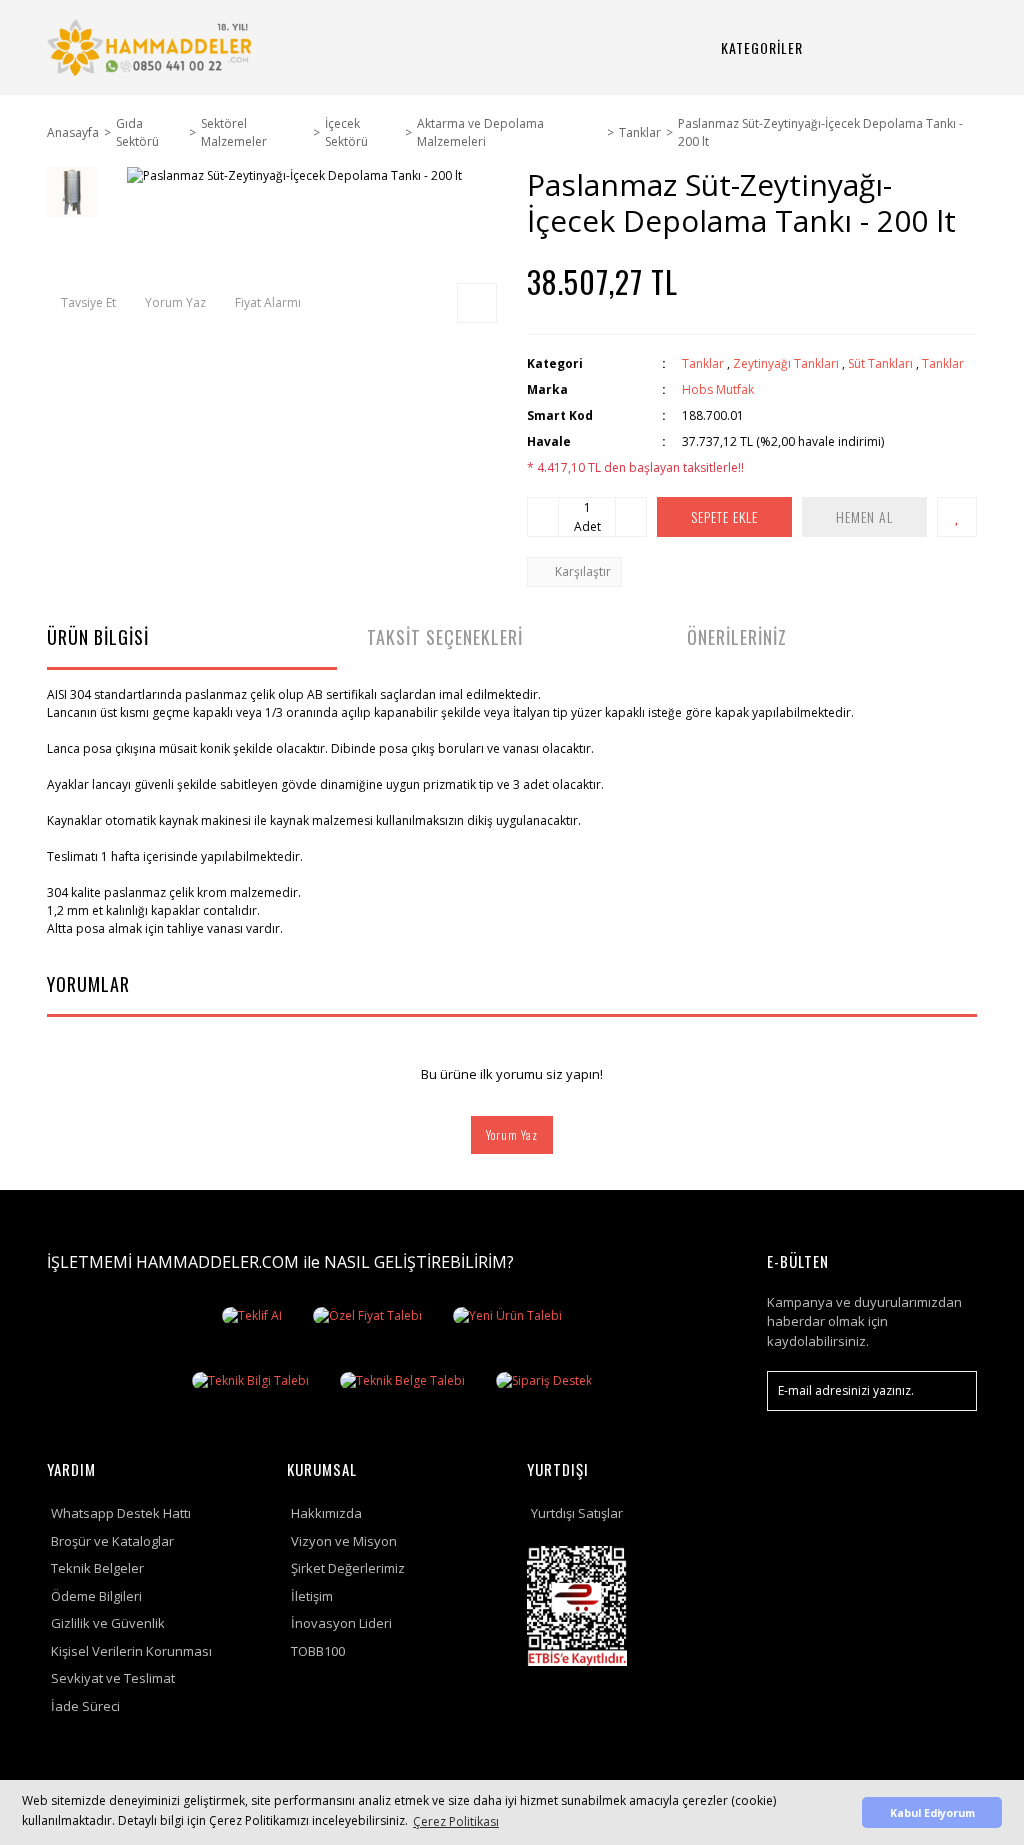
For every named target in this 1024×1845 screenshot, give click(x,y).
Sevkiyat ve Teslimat (113, 1678)
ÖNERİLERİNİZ (737, 637)
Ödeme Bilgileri (96, 1596)
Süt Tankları (880, 363)
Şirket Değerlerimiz (348, 1568)
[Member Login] (919, 47)
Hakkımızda (326, 1513)
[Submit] (952, 1391)
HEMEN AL (864, 516)
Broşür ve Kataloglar (112, 1541)
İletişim (312, 1596)
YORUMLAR (88, 984)
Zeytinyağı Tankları (786, 363)
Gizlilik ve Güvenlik (108, 1623)
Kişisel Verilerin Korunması (131, 1651)
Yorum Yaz (512, 1134)
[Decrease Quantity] (543, 517)
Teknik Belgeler (97, 1568)
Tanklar (703, 363)
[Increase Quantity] (631, 517)
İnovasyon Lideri (341, 1623)
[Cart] (967, 47)
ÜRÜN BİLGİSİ (98, 637)
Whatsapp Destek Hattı (121, 1513)
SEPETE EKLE (724, 516)
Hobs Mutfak (718, 389)
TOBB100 (318, 1651)
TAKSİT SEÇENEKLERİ (445, 637)
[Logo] (152, 47)
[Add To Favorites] (957, 517)
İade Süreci (85, 1706)
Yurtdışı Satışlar (577, 1513)
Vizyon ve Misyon (344, 1541)
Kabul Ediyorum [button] (932, 1812)
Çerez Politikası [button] (456, 1821)
